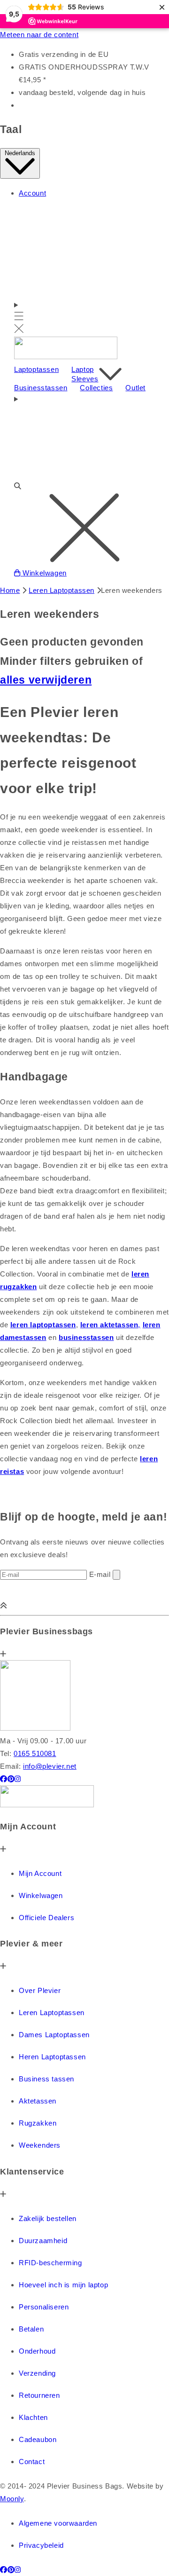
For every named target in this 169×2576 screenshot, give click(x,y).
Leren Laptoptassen (61, 590)
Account (32, 193)
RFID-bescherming (50, 2263)
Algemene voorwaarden (58, 2523)
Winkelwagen (41, 1895)
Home (10, 590)
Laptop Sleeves (85, 374)
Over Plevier (40, 1990)
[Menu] (19, 318)
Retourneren (39, 2395)
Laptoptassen (36, 369)
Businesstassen (41, 388)
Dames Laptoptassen (54, 2035)
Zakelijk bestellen (48, 2218)
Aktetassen (38, 2101)
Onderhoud (37, 2351)
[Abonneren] (116, 1575)
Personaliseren (44, 2307)
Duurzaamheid (43, 2241)
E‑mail (101, 1574)
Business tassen (46, 2079)
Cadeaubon (38, 2439)
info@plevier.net (50, 1766)
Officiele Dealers (46, 1918)
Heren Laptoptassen (52, 2057)
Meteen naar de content (39, 35)
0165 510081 (35, 1753)
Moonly (12, 2499)
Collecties (96, 388)
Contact (32, 2462)
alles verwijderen (46, 680)
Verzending (37, 2373)
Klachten (33, 2417)
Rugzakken (38, 2123)
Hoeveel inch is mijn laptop (63, 2285)
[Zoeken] (84, 480)
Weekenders (40, 2145)
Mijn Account (40, 1873)
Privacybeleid (41, 2545)
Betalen (31, 2329)
